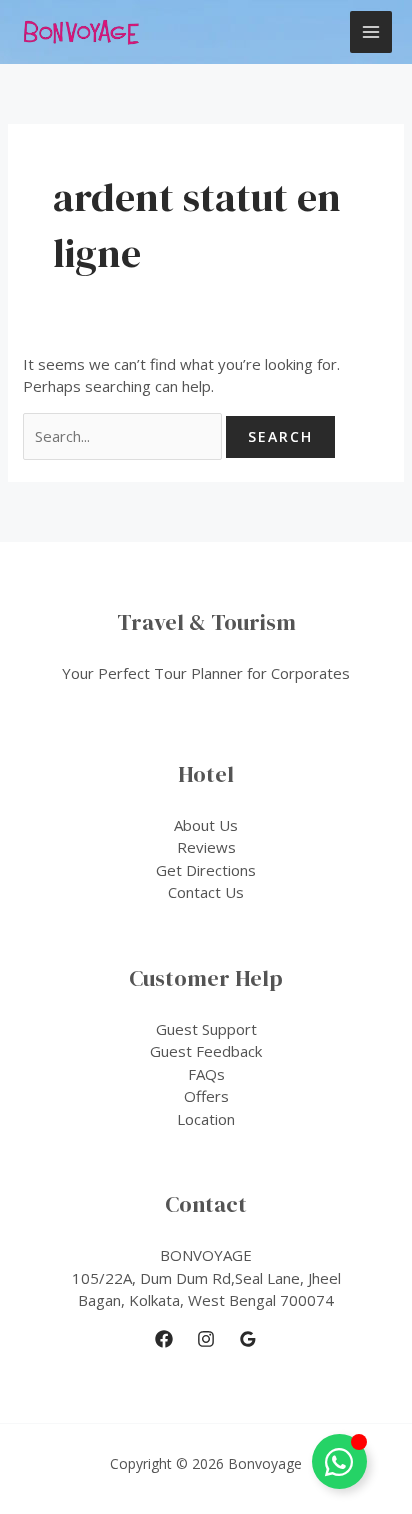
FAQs (206, 1074)
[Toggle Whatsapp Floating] (339, 1461)
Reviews (206, 847)
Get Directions (206, 870)
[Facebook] (164, 1339)
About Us (206, 825)
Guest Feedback (206, 1051)
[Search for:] (124, 436)
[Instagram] (206, 1339)
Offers (206, 1096)
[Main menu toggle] (371, 32)
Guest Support (206, 1029)
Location (206, 1119)
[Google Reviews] (248, 1339)
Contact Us (206, 892)
